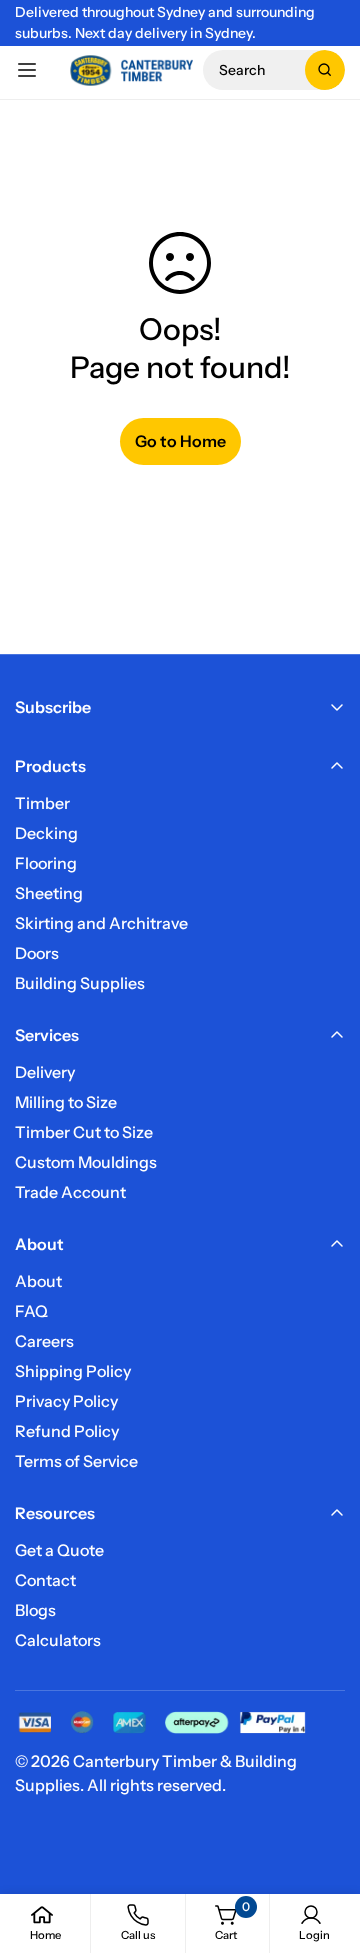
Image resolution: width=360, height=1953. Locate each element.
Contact (45, 1580)
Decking (46, 833)
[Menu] (27, 70)
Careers (44, 1341)
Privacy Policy (66, 1401)
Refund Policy (67, 1431)
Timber (42, 803)
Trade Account (70, 1192)
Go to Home (180, 441)
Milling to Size (66, 1102)
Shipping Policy (73, 1371)
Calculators (58, 1640)
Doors (37, 953)
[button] (274, 70)
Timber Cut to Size (84, 1132)
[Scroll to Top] (324, 1847)
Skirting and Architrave (101, 923)
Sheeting (49, 893)
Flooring (46, 863)
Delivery (45, 1072)
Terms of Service (76, 1461)
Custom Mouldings (86, 1162)
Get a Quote (59, 1550)
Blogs (35, 1610)
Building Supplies (80, 983)
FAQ (31, 1311)
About (38, 1281)
